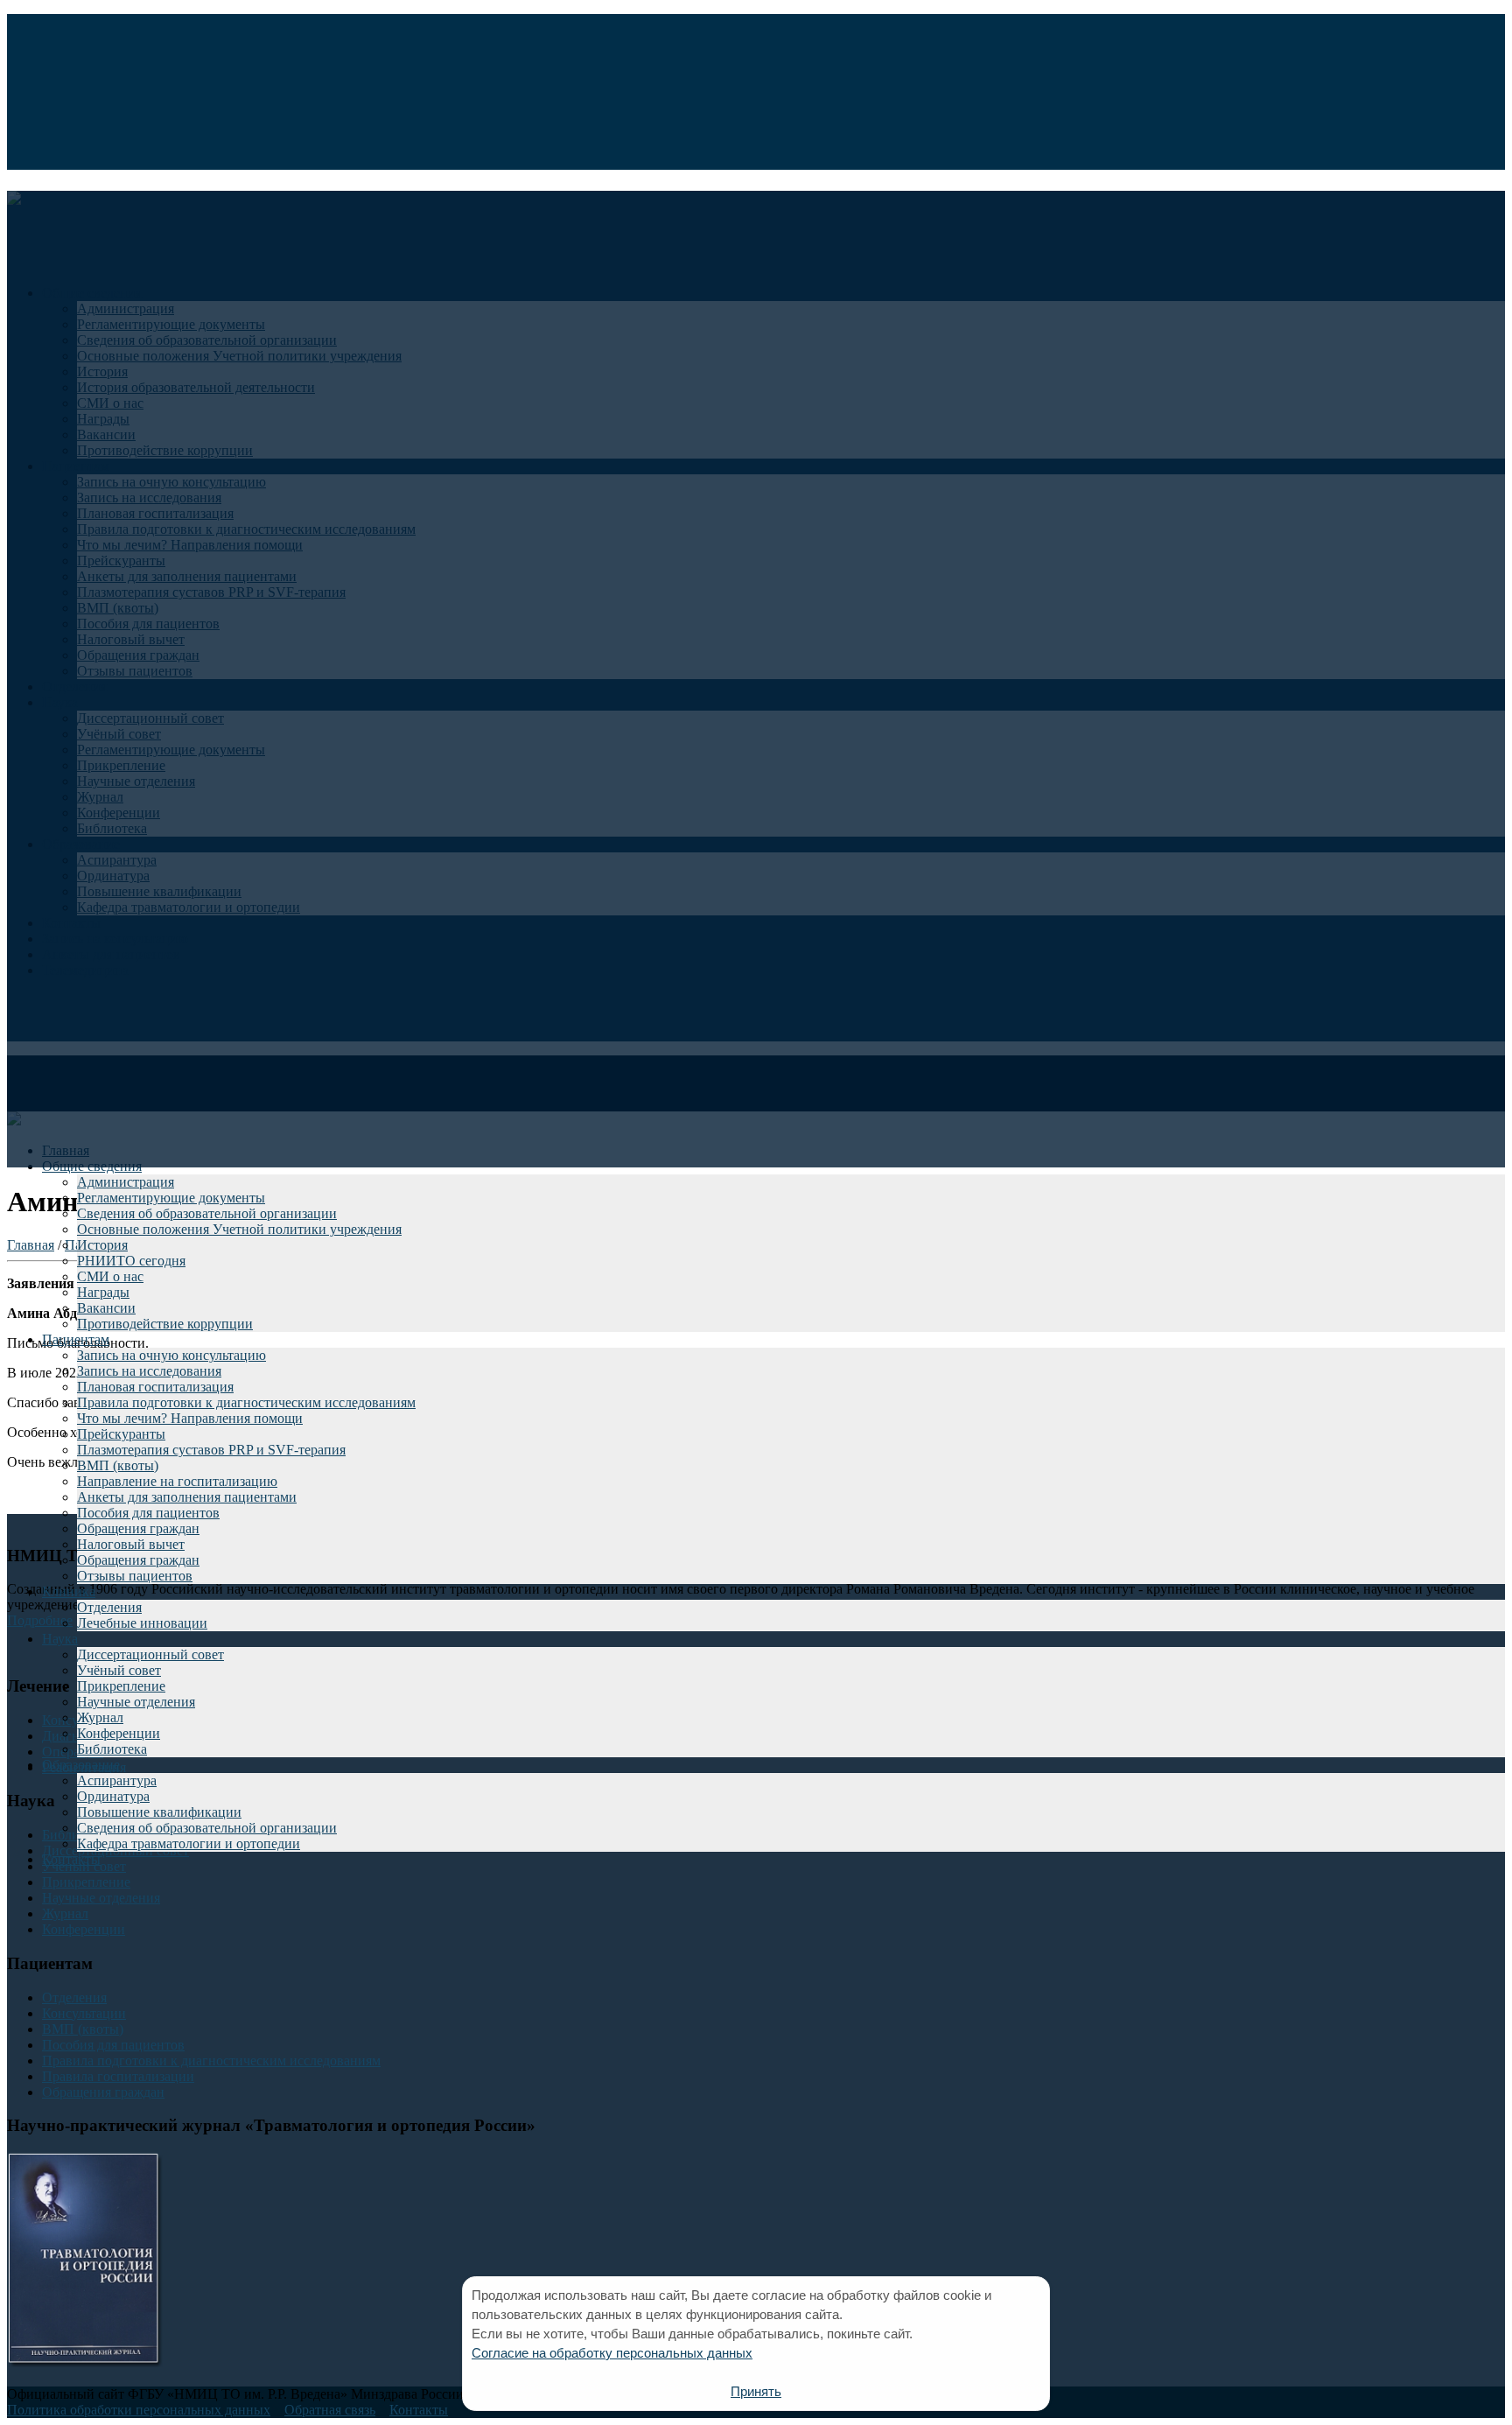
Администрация (126, 1182)
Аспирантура (117, 1780)
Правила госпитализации (118, 2076)
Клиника (69, 1591)
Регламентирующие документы (171, 1198)
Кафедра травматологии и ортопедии (189, 1843)
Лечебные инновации (142, 1623)
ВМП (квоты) (118, 1465)
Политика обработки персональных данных (139, 2410)
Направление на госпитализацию (177, 1481)
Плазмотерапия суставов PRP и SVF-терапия (211, 1450)
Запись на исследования (149, 1371)
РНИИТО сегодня (131, 1261)
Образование (81, 1765)
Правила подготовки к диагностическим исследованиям (246, 1402)
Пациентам (76, 1339)
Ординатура (113, 1796)
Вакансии (106, 1308)
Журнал (100, 1717)
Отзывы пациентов (135, 1576)
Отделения (109, 1607)
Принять (756, 2391)
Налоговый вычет (131, 1544)
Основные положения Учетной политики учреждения (239, 1229)
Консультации (84, 2013)
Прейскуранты (121, 1434)
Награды (103, 1292)
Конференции (119, 1733)
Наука (60, 1639)
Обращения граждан (138, 1528)
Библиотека (112, 1749)
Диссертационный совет (150, 1654)
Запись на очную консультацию (171, 1355)
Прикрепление (121, 1686)
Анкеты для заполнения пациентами (187, 1497)
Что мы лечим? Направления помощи (190, 1418)
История (102, 1245)
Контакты (71, 1859)
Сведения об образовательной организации (207, 1213)
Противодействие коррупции (165, 1324)
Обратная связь (330, 2410)
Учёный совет (119, 1670)
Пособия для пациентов (148, 1513)
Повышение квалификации (159, 1812)
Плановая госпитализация (155, 1387)
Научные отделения (136, 1702)
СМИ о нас (110, 1276)
